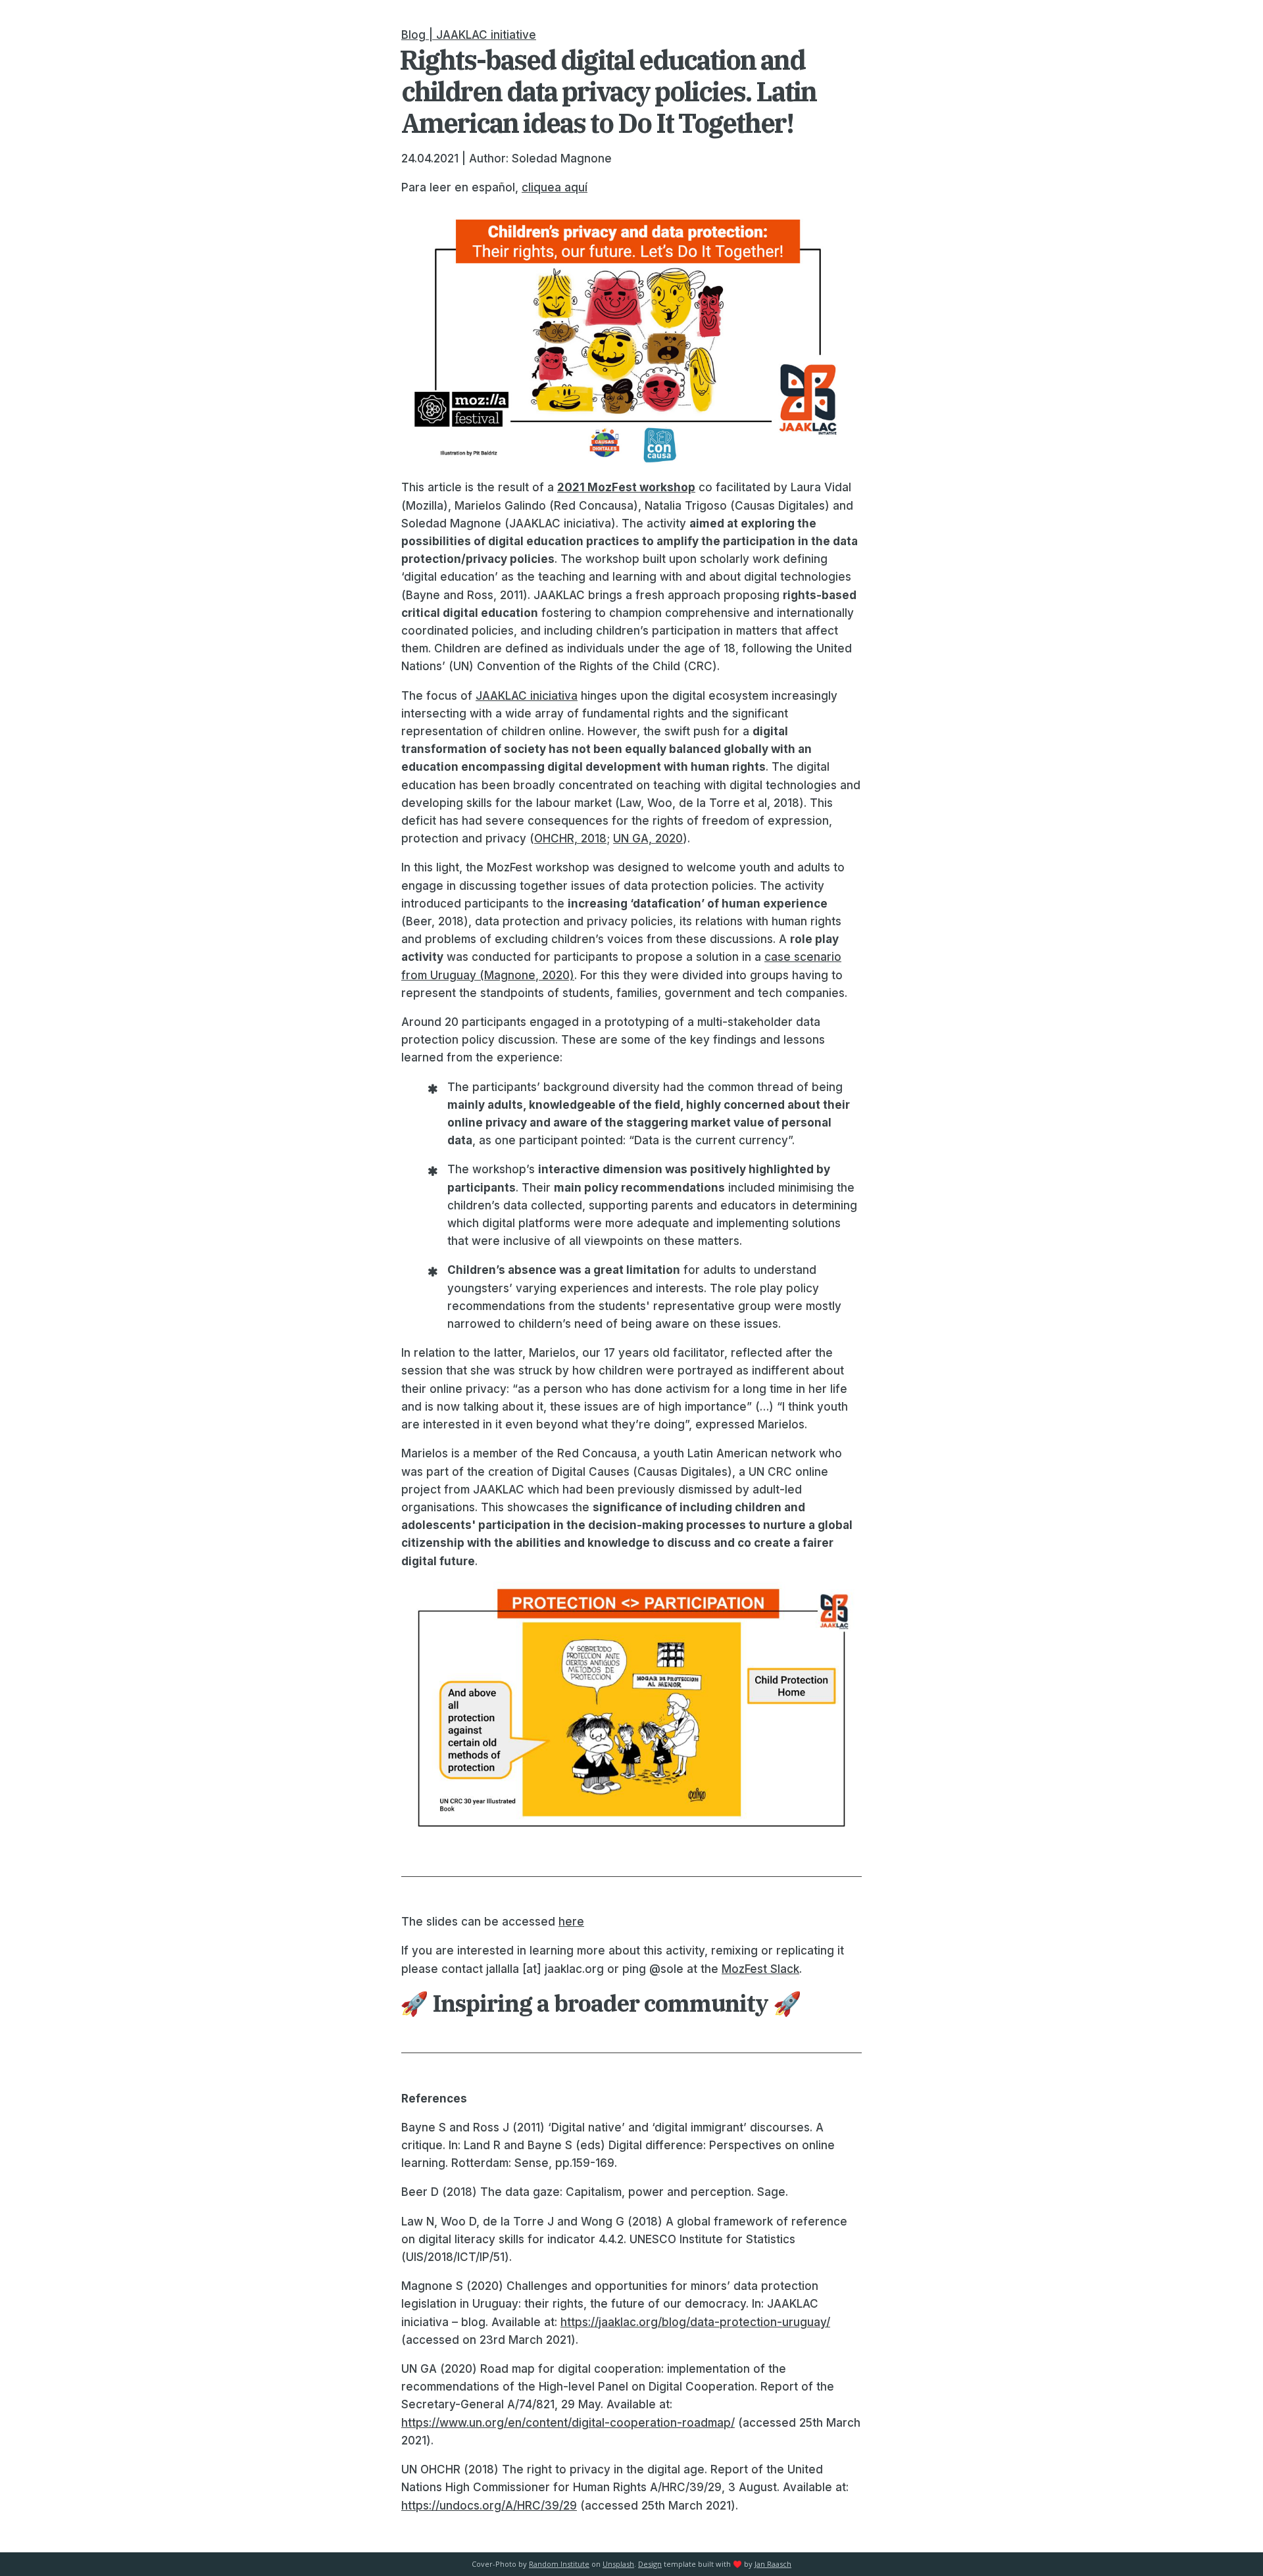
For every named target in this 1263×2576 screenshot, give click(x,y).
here (571, 1922)
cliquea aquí (555, 187)
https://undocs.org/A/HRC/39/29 (489, 2506)
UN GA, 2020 (648, 838)
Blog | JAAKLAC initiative (469, 35)
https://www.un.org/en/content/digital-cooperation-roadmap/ (568, 2423)
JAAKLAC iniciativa (527, 696)
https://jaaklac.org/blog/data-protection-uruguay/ (695, 2322)
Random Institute (559, 2564)
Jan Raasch (773, 2564)
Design (650, 2564)
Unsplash (618, 2564)
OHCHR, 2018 (570, 838)
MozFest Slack (760, 1969)
